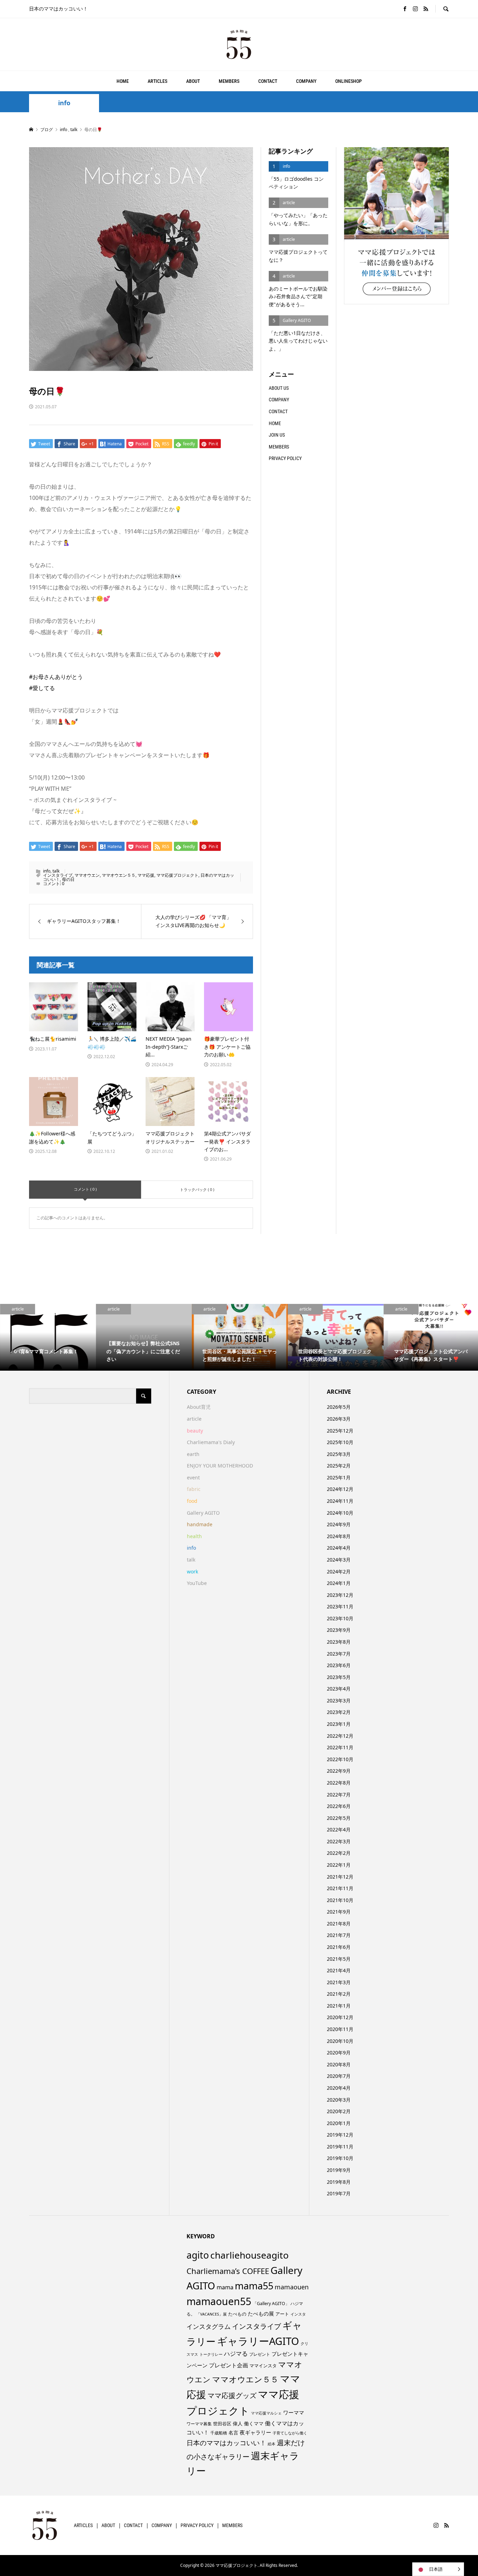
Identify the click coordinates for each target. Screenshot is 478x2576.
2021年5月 (339, 1959)
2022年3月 (339, 1841)
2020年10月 (340, 2041)
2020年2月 (339, 2111)
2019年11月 (340, 2147)
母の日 (68, 879)
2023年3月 (339, 1700)
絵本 (272, 2444)
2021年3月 (339, 1982)
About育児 (199, 1407)
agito (198, 2255)
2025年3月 (339, 1454)
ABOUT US (279, 388)
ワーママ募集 (199, 2424)
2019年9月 (339, 2170)
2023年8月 (339, 1642)
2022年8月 (339, 1783)
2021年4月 (339, 1970)
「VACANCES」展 (212, 2314)
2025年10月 (340, 1442)
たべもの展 (261, 2313)
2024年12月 (340, 1489)
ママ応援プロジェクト (177, 875)
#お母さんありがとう (56, 677)
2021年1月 (339, 2006)
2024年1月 (339, 1583)
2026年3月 (339, 1419)
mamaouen (292, 2287)
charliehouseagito (249, 2255)
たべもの (237, 2314)
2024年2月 (339, 1572)
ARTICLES (157, 81)
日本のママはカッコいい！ (226, 2443)
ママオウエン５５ (119, 875)
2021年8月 (339, 1924)
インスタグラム (209, 2326)
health (194, 1536)
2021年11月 (340, 1888)
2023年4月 (339, 1689)
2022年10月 (340, 1759)
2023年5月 (339, 1677)
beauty (195, 1431)
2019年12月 (340, 2135)
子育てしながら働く (290, 2433)
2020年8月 (339, 2064)
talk (56, 871)
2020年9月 (339, 2053)
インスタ (298, 2314)
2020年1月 (339, 2123)
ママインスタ (263, 2366)
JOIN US (277, 435)
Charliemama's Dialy (211, 1442)
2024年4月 (339, 1548)
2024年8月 (339, 1536)
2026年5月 (339, 1407)
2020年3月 (339, 2100)
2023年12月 (340, 1595)
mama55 (254, 2286)
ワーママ (294, 2412)
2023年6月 (339, 1665)
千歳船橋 (219, 2433)
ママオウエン (87, 875)
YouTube (197, 1583)
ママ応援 (146, 875)
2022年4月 (339, 1829)
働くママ (254, 2423)
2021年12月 (340, 1877)
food (192, 1501)
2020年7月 (339, 2076)
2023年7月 (339, 1654)
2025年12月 (340, 1431)
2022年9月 (339, 1771)
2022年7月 (339, 1795)
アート (282, 2314)
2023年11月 (340, 1606)
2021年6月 (339, 1947)
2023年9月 (339, 1630)
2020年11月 (340, 2029)
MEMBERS (229, 81)
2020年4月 (339, 2088)
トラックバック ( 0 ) (197, 1189)
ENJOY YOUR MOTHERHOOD (220, 1466)
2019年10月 (340, 2158)
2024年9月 (339, 1524)
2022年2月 (339, 1853)
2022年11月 (340, 1747)
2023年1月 (339, 1724)
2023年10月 (340, 1618)
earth (193, 1454)
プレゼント (260, 2354)
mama (225, 2287)
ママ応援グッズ (232, 2395)
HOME (123, 81)
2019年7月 (339, 2193)
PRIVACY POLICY (285, 458)
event (193, 1477)
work (192, 1572)
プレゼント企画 (229, 2365)
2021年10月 (340, 1900)
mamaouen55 (219, 2301)
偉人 (238, 2423)
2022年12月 (340, 1736)
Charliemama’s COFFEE (228, 2271)
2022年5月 (339, 1818)
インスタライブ (58, 875)
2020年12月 (340, 2017)
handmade (200, 1524)
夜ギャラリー (255, 2432)
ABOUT (193, 81)
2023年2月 (339, 1712)
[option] (48, 1337)
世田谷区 (222, 2424)
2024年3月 (339, 1560)
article (194, 1419)
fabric (194, 1489)
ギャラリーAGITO (258, 2341)
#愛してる (42, 688)
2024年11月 (340, 1501)
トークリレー (211, 2354)
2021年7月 (339, 1935)
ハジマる (236, 2353)
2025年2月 (339, 1466)
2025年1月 (339, 1477)
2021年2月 (339, 1994)
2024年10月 (340, 1513)
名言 (233, 2433)
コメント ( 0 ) (85, 1189)
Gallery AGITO (203, 1513)
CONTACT (268, 81)
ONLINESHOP (349, 81)
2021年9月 (339, 1912)
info (64, 103)
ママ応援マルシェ (266, 2413)
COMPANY (306, 81)
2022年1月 (339, 1865)
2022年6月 (339, 1806)
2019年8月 (339, 2182)
